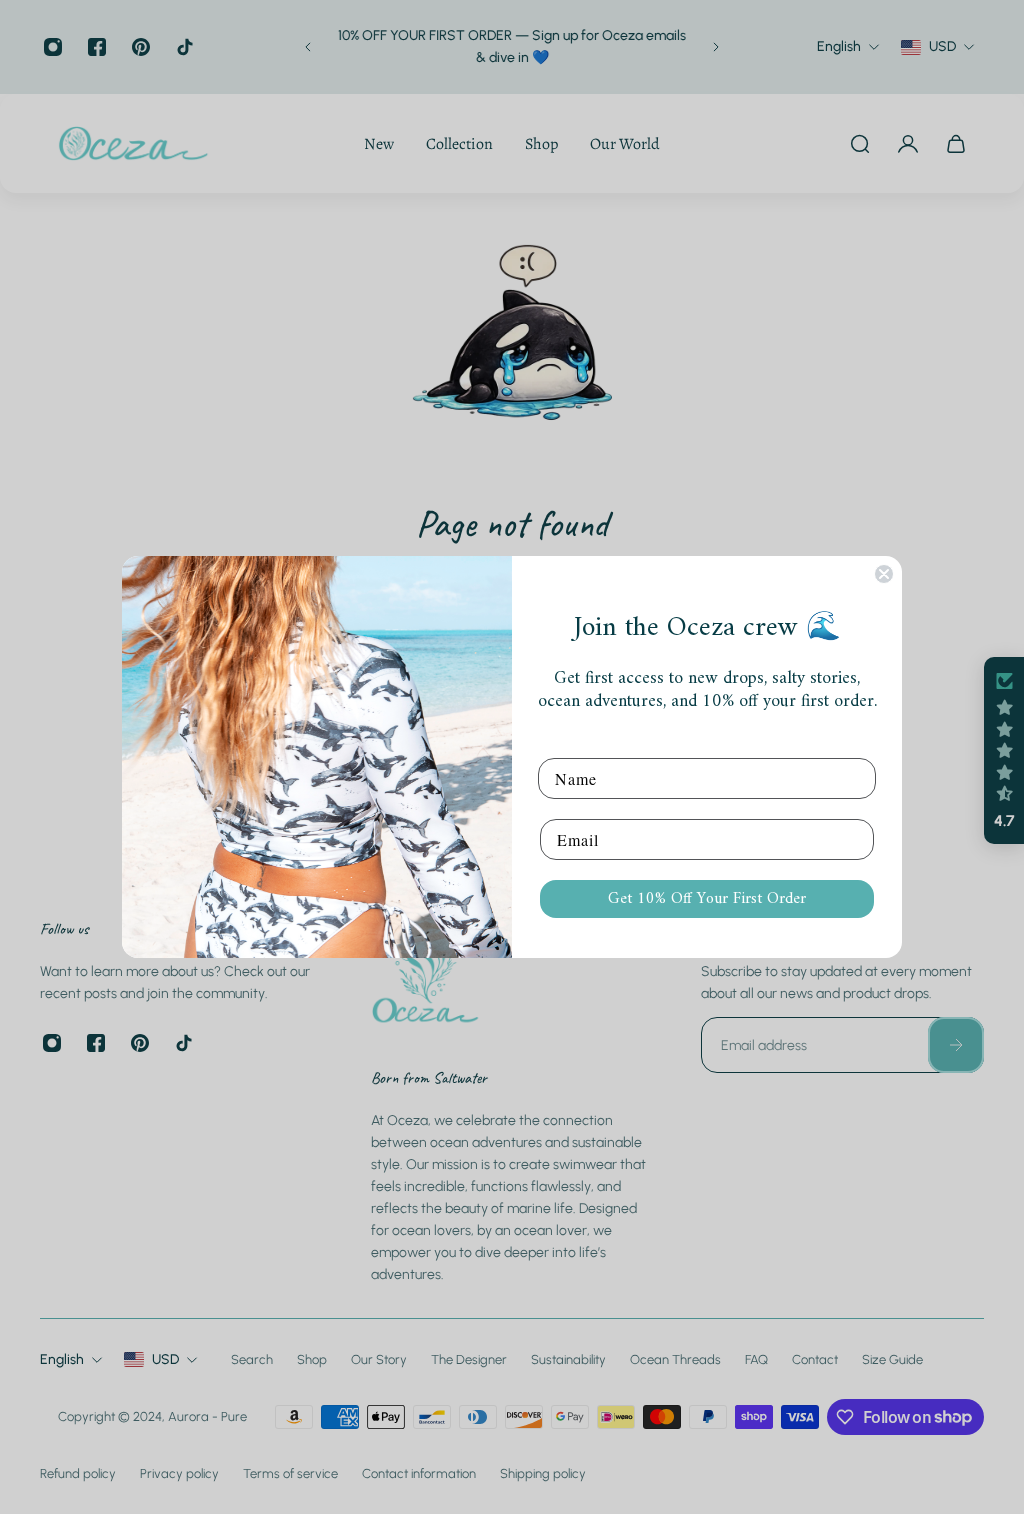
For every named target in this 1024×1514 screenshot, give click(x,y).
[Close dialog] (884, 574)
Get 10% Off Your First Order (707, 899)
